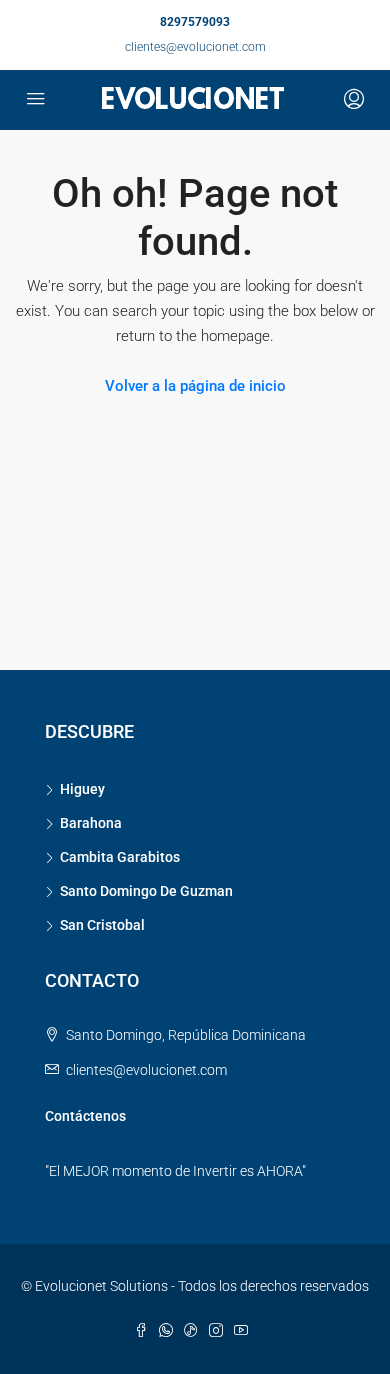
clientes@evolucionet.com (195, 47)
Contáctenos (85, 1116)
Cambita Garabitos (120, 857)
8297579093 (195, 22)
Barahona (91, 823)
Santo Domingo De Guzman (146, 891)
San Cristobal (102, 925)
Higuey (82, 789)
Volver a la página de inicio (195, 386)
